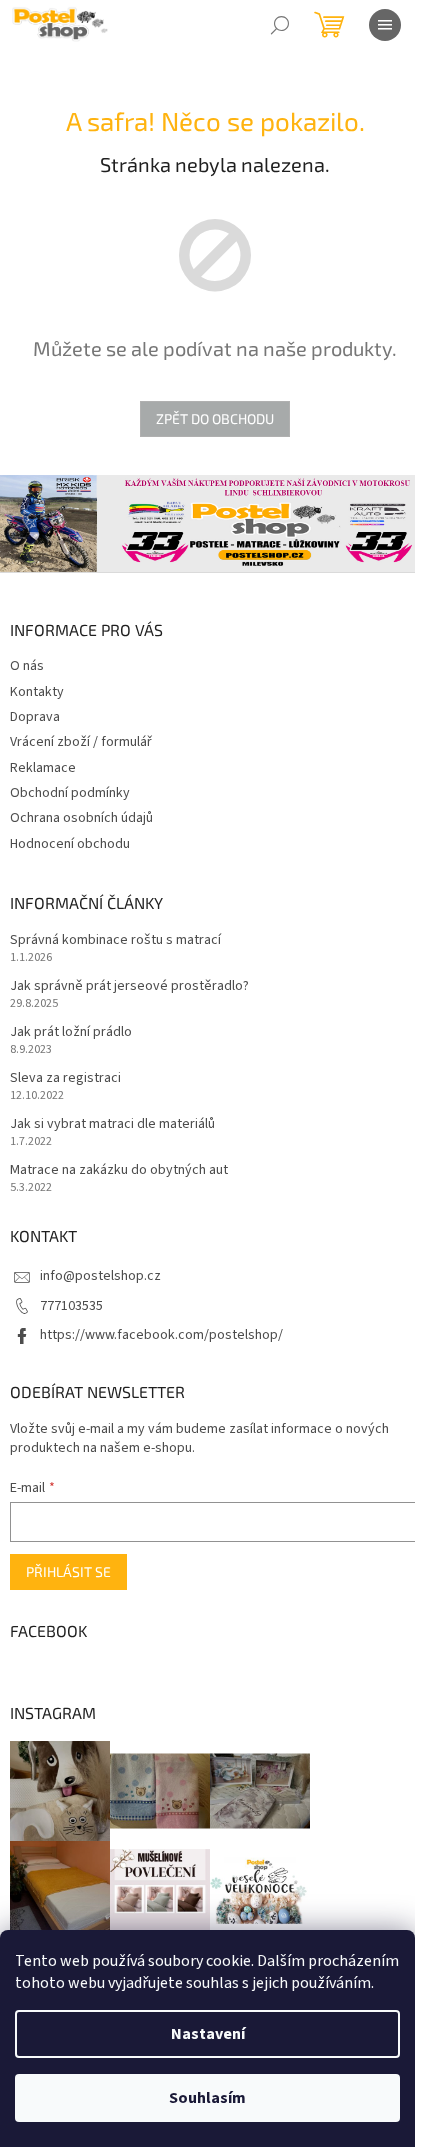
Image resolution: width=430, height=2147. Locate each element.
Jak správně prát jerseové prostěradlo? (129, 986)
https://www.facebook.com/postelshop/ (161, 1335)
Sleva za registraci (65, 1078)
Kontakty (37, 692)
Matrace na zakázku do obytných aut (119, 1170)
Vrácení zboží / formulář (81, 742)
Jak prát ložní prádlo (71, 1032)
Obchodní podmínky (70, 793)
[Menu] (385, 25)
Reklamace (43, 768)
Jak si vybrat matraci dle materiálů (112, 1124)
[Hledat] (280, 25)
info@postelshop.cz (100, 1276)
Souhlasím (207, 2098)
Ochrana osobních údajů (81, 818)
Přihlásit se (68, 1571)
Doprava (35, 717)
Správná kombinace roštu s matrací (115, 940)
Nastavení (208, 2034)
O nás (27, 666)
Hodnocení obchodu (70, 844)
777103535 (71, 1306)
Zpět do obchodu (215, 418)
